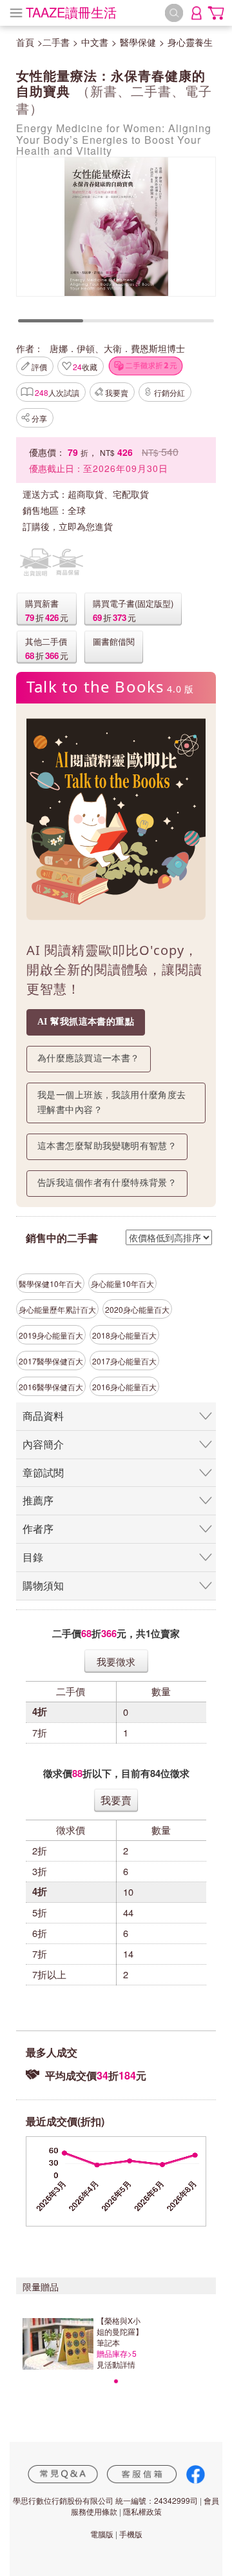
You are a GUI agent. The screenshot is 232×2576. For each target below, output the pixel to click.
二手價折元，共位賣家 (116, 1634)
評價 (39, 367)
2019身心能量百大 (51, 1335)
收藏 (85, 367)
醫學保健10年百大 (50, 1283)
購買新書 (42, 603)
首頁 (25, 42)
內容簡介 (43, 1444)
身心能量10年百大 (122, 1283)
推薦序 (38, 1500)
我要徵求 (116, 1661)
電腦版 (102, 2534)
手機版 (131, 2534)
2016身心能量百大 (124, 1387)
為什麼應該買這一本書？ (89, 1058)
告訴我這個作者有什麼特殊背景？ (107, 1183)
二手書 (56, 42)
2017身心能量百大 (124, 1361)
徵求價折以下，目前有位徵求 (116, 1774)
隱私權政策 (142, 2511)
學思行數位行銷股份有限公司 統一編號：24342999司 (105, 2500)
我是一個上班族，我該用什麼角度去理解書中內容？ (112, 1103)
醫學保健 (138, 42)
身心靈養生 (190, 42)
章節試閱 (43, 1472)
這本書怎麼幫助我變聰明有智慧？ (107, 1146)
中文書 (95, 42)
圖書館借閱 (114, 641)
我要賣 (117, 392)
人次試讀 (57, 392)
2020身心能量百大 (137, 1309)
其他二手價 (46, 641)
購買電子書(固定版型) (133, 603)
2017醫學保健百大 (51, 1361)
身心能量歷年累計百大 (57, 1309)
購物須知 (43, 1585)
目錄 (33, 1557)
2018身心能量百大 (124, 1335)
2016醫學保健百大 (51, 1387)
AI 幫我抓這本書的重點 (86, 1022)
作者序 (38, 1529)
